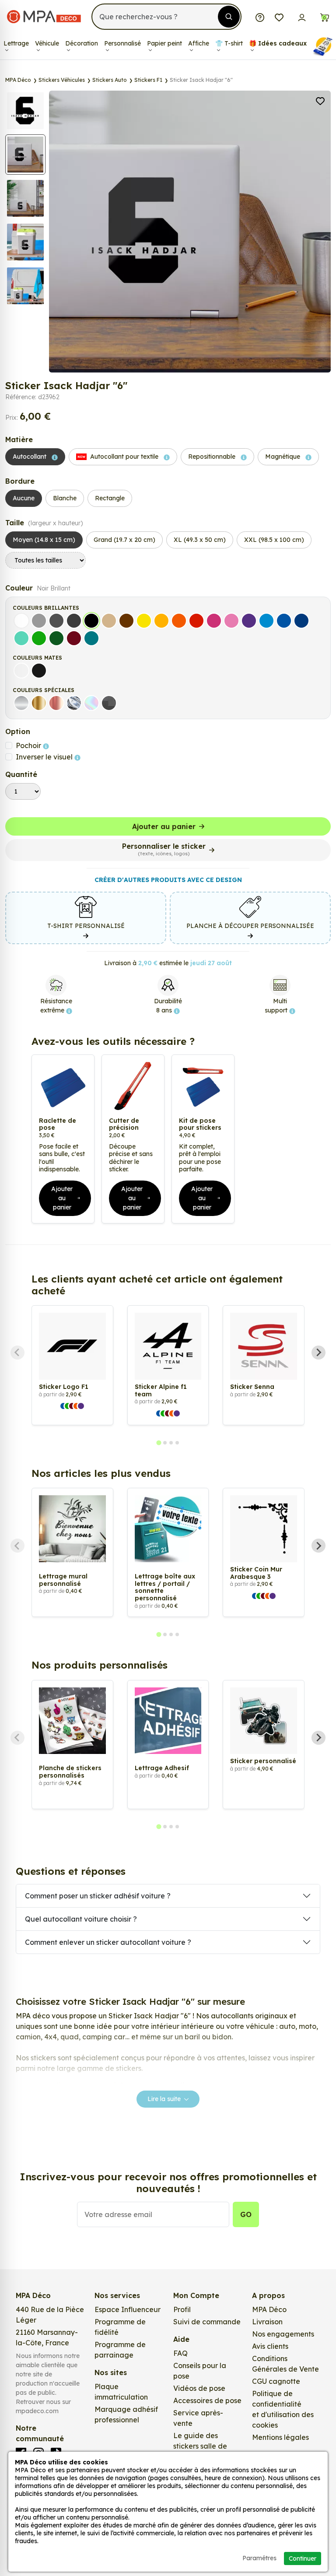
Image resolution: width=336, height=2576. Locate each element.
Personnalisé (122, 43)
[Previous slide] (17, 1353)
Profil (182, 2309)
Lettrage (16, 43)
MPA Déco (269, 2309)
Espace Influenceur (128, 2309)
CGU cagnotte (276, 2381)
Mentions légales (280, 2437)
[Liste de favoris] (279, 17)
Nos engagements (283, 2334)
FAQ (180, 2353)
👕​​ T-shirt (229, 43)
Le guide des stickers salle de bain (200, 2446)
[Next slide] (318, 1353)
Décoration (82, 43)
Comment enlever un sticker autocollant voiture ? (108, 1942)
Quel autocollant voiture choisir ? (81, 1919)
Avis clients (270, 2346)
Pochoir (29, 745)
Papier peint (164, 43)
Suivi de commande (207, 2322)
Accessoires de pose (207, 2400)
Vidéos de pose (199, 2388)
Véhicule (47, 43)
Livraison (267, 2322)
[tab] (159, 1443)
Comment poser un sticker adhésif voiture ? (98, 1896)
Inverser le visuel (45, 757)
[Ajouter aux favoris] (320, 100)
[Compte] (302, 17)
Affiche (199, 43)
